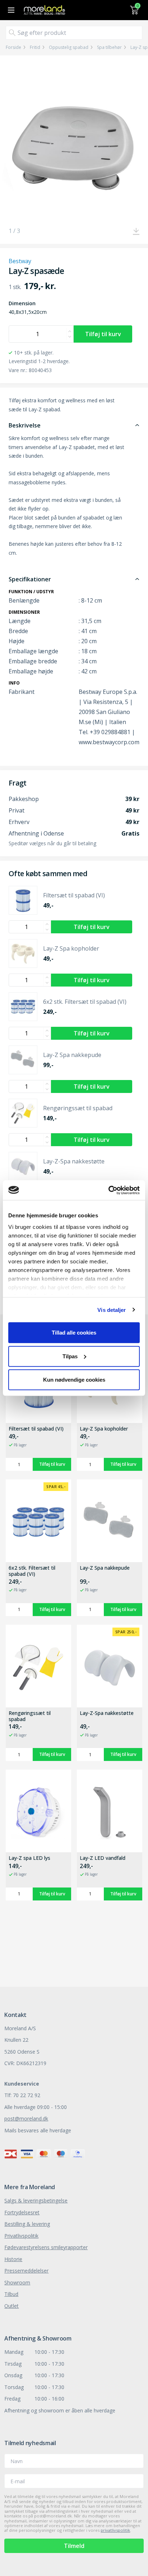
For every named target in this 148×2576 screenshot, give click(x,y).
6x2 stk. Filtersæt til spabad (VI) (32, 1571)
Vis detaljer (112, 1310)
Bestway (20, 261)
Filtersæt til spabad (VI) (36, 1429)
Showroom (17, 2282)
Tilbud (11, 2294)
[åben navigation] (10, 10)
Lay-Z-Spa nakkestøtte (107, 1713)
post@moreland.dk (26, 2119)
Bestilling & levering (27, 2224)
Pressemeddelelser (26, 2271)
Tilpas (70, 1356)
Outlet (11, 2306)
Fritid (35, 47)
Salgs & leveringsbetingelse (36, 2200)
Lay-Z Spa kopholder (104, 1429)
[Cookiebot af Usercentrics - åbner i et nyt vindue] (108, 1190)
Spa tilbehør (109, 47)
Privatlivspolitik (21, 2236)
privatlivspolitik (115, 2530)
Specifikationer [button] (30, 579)
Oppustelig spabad (69, 47)
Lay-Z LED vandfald (103, 1858)
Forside (13, 47)
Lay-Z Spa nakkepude (105, 1568)
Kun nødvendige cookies (74, 1380)
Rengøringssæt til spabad (30, 1716)
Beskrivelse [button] (25, 425)
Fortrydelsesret (22, 2212)
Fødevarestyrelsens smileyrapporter (46, 2247)
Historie (13, 2259)
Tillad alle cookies (74, 1333)
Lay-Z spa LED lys (29, 1858)
